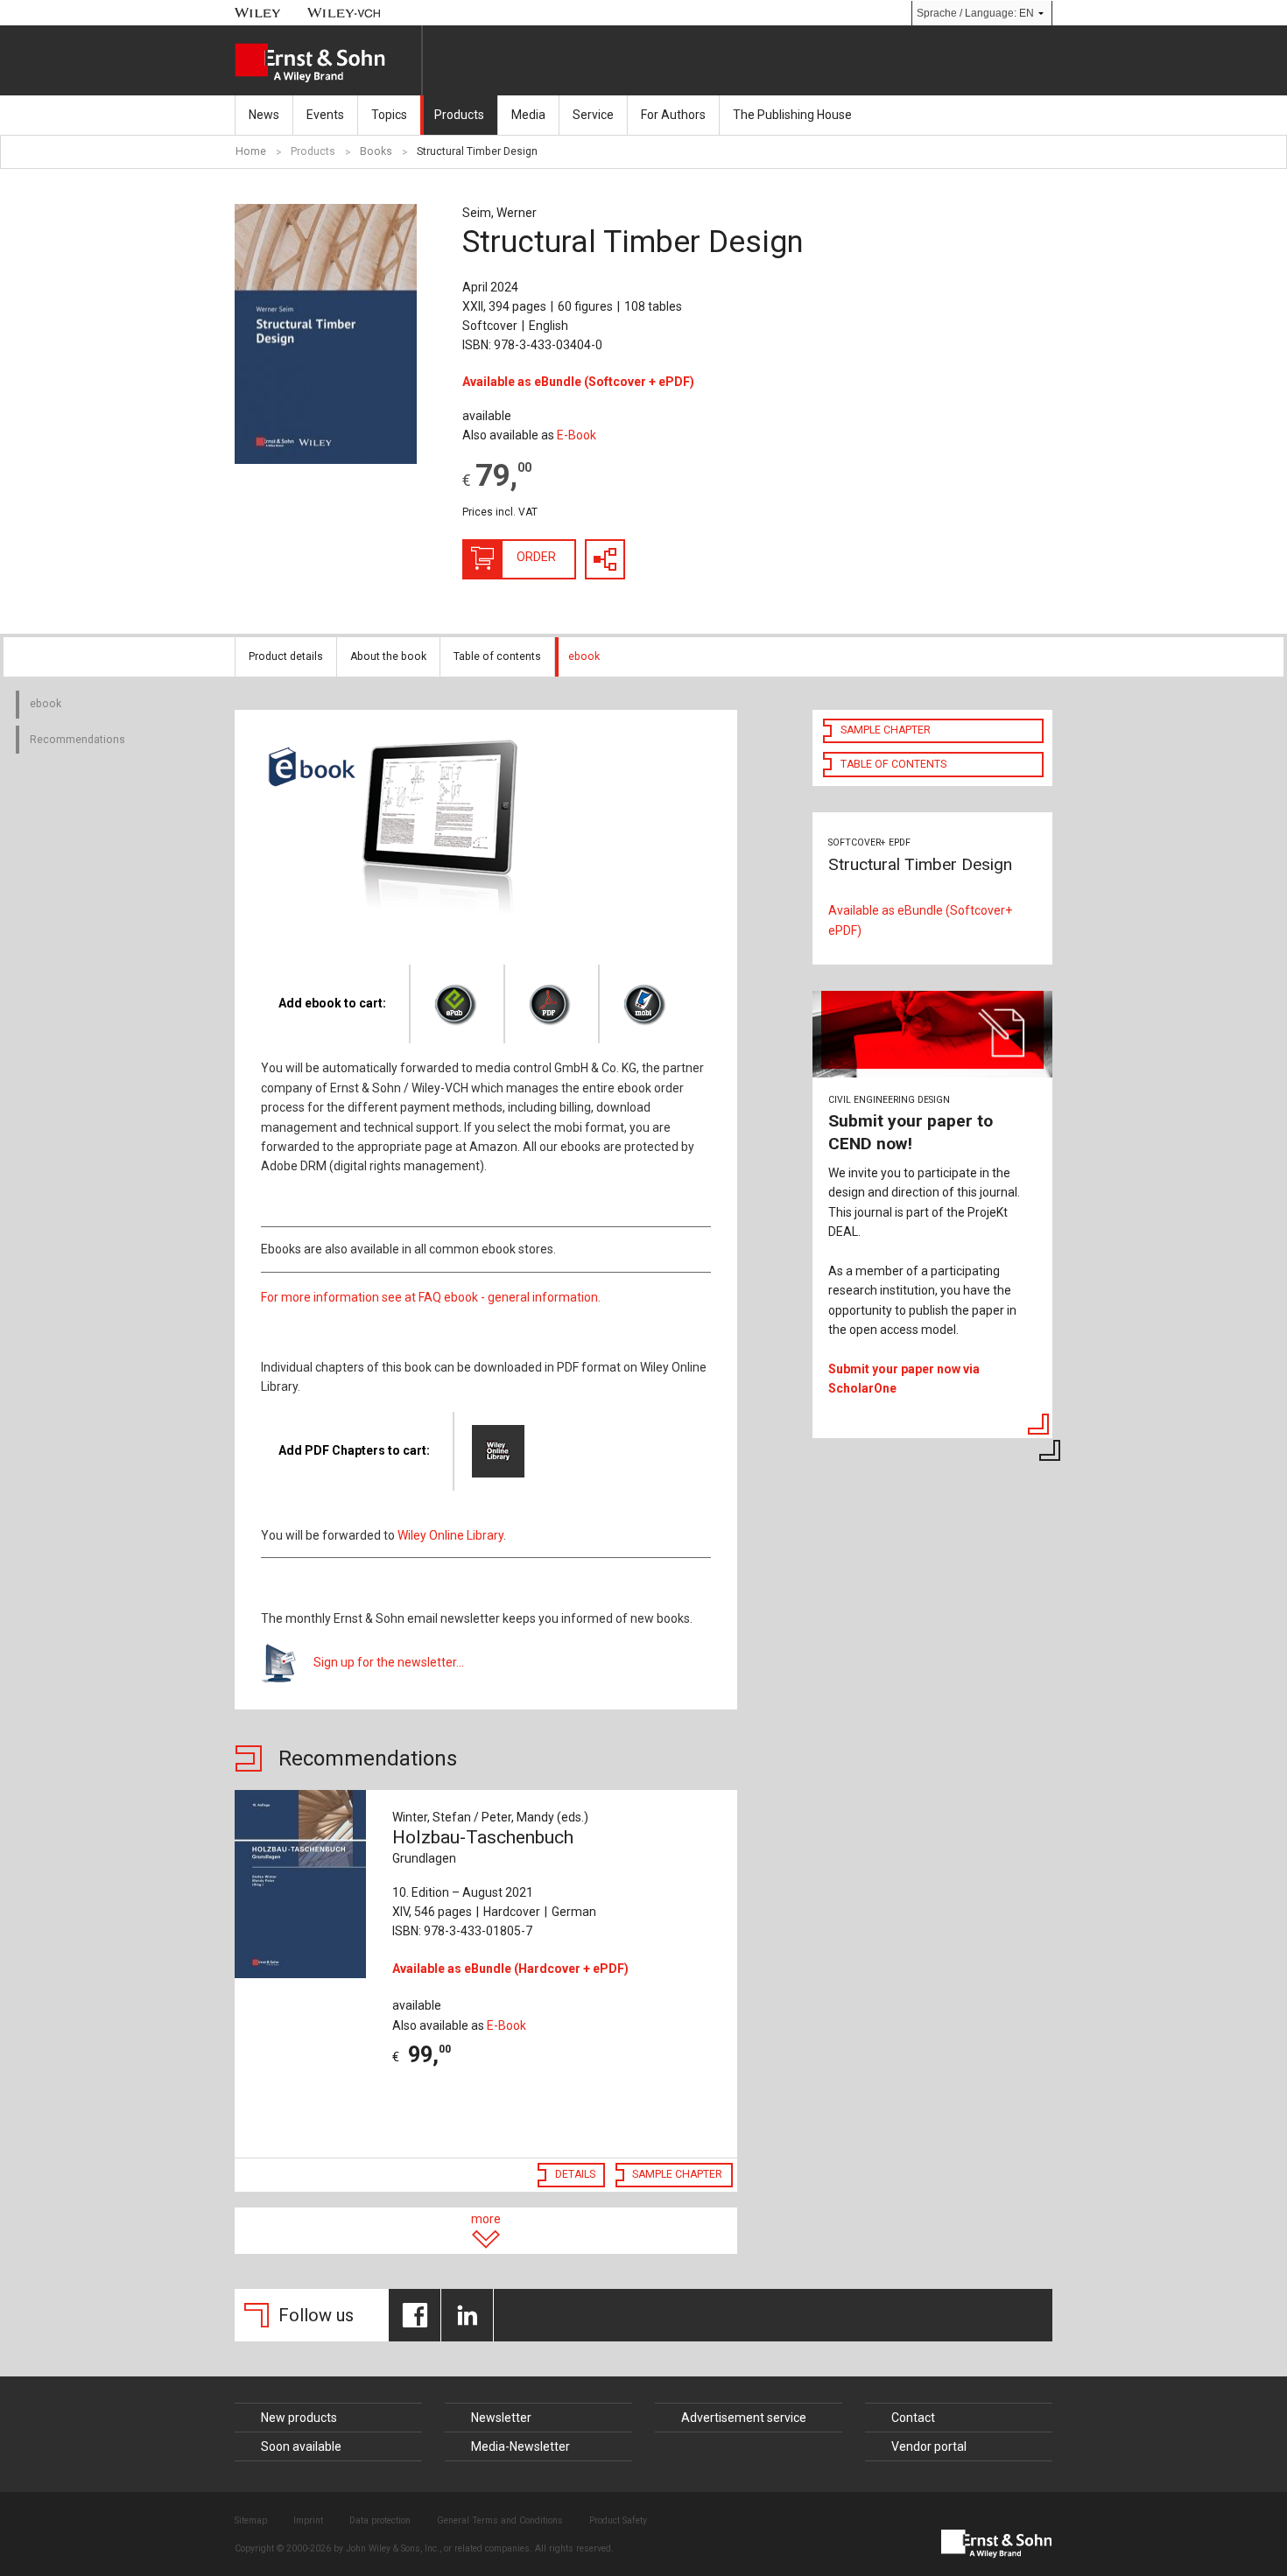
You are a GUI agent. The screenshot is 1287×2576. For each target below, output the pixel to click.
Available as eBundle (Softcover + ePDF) (578, 382)
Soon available (301, 2446)
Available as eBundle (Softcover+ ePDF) (920, 920)
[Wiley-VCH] (345, 13)
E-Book (577, 435)
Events (325, 115)
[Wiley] (258, 13)
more (486, 2219)
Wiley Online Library (450, 1535)
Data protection (380, 2520)
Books (376, 151)
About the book (388, 656)
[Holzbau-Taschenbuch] (304, 1884)
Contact (913, 2418)
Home (251, 151)
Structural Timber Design (477, 151)
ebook (584, 656)
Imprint (308, 2520)
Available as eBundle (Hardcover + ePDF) (510, 1969)
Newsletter (501, 2418)
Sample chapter (677, 2174)
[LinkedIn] (467, 2315)
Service (593, 115)
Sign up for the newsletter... (389, 1662)
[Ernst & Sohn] (328, 63)
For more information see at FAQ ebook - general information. (431, 1297)
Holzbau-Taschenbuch (483, 1846)
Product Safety (618, 2520)
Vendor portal (929, 2446)
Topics (389, 115)
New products (299, 2418)
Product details (286, 656)
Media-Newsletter (520, 2446)
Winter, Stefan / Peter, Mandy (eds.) (490, 1817)
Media (528, 115)
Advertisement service (744, 2418)
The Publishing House (792, 115)
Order (536, 557)
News (264, 115)
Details (575, 2174)
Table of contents (497, 656)
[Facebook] (415, 2315)
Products (459, 115)
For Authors (673, 115)
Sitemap (251, 2520)
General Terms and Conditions (500, 2520)
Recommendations (77, 740)
